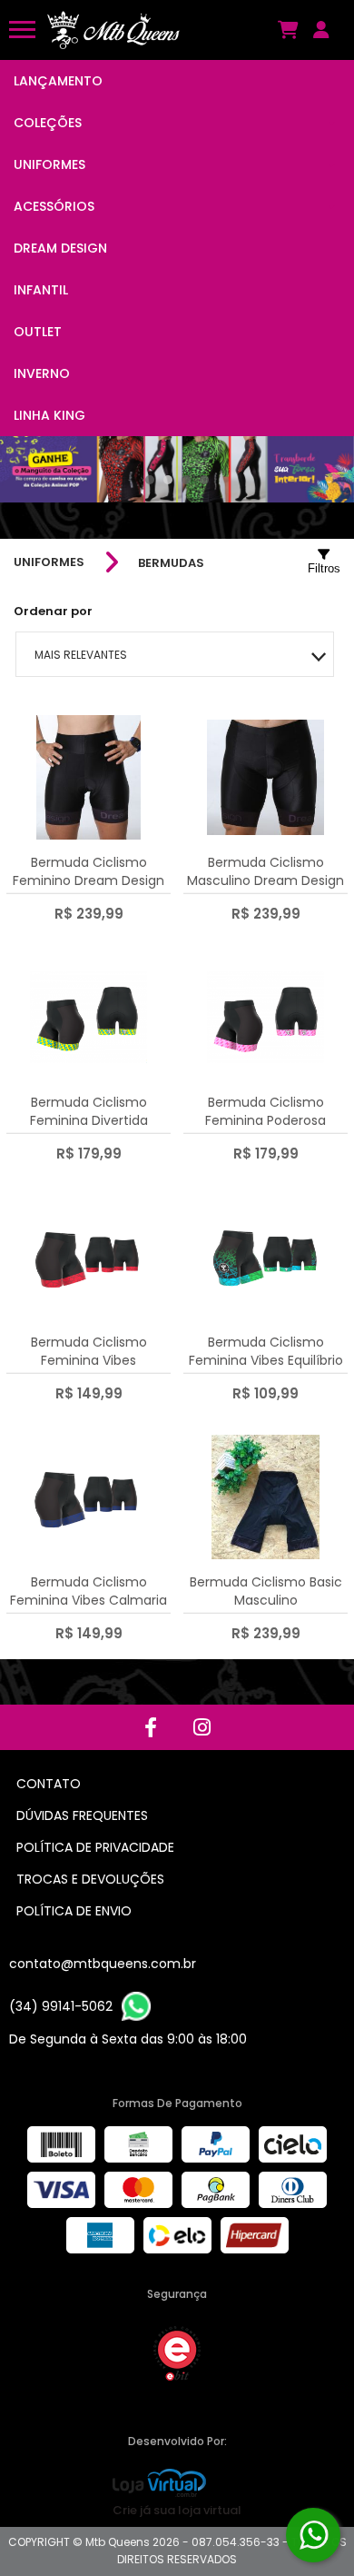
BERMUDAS (171, 563)
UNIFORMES (49, 562)
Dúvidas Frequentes (82, 1815)
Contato (49, 1784)
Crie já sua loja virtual (177, 2510)
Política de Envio (74, 1911)
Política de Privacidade (95, 1847)
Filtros (324, 568)
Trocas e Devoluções (90, 1879)
